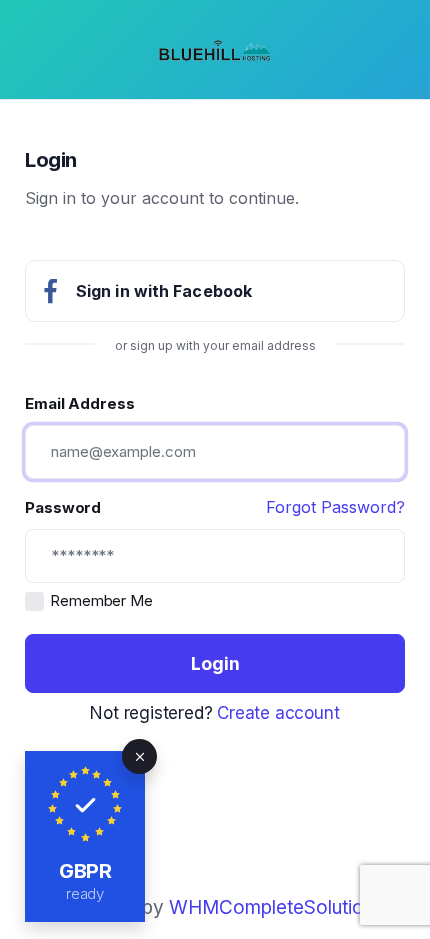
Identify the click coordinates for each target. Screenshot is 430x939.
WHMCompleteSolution (271, 907)
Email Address (80, 403)
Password (63, 507)
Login (215, 663)
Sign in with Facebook (164, 291)
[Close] (139, 756)
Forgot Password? (335, 507)
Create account (278, 713)
